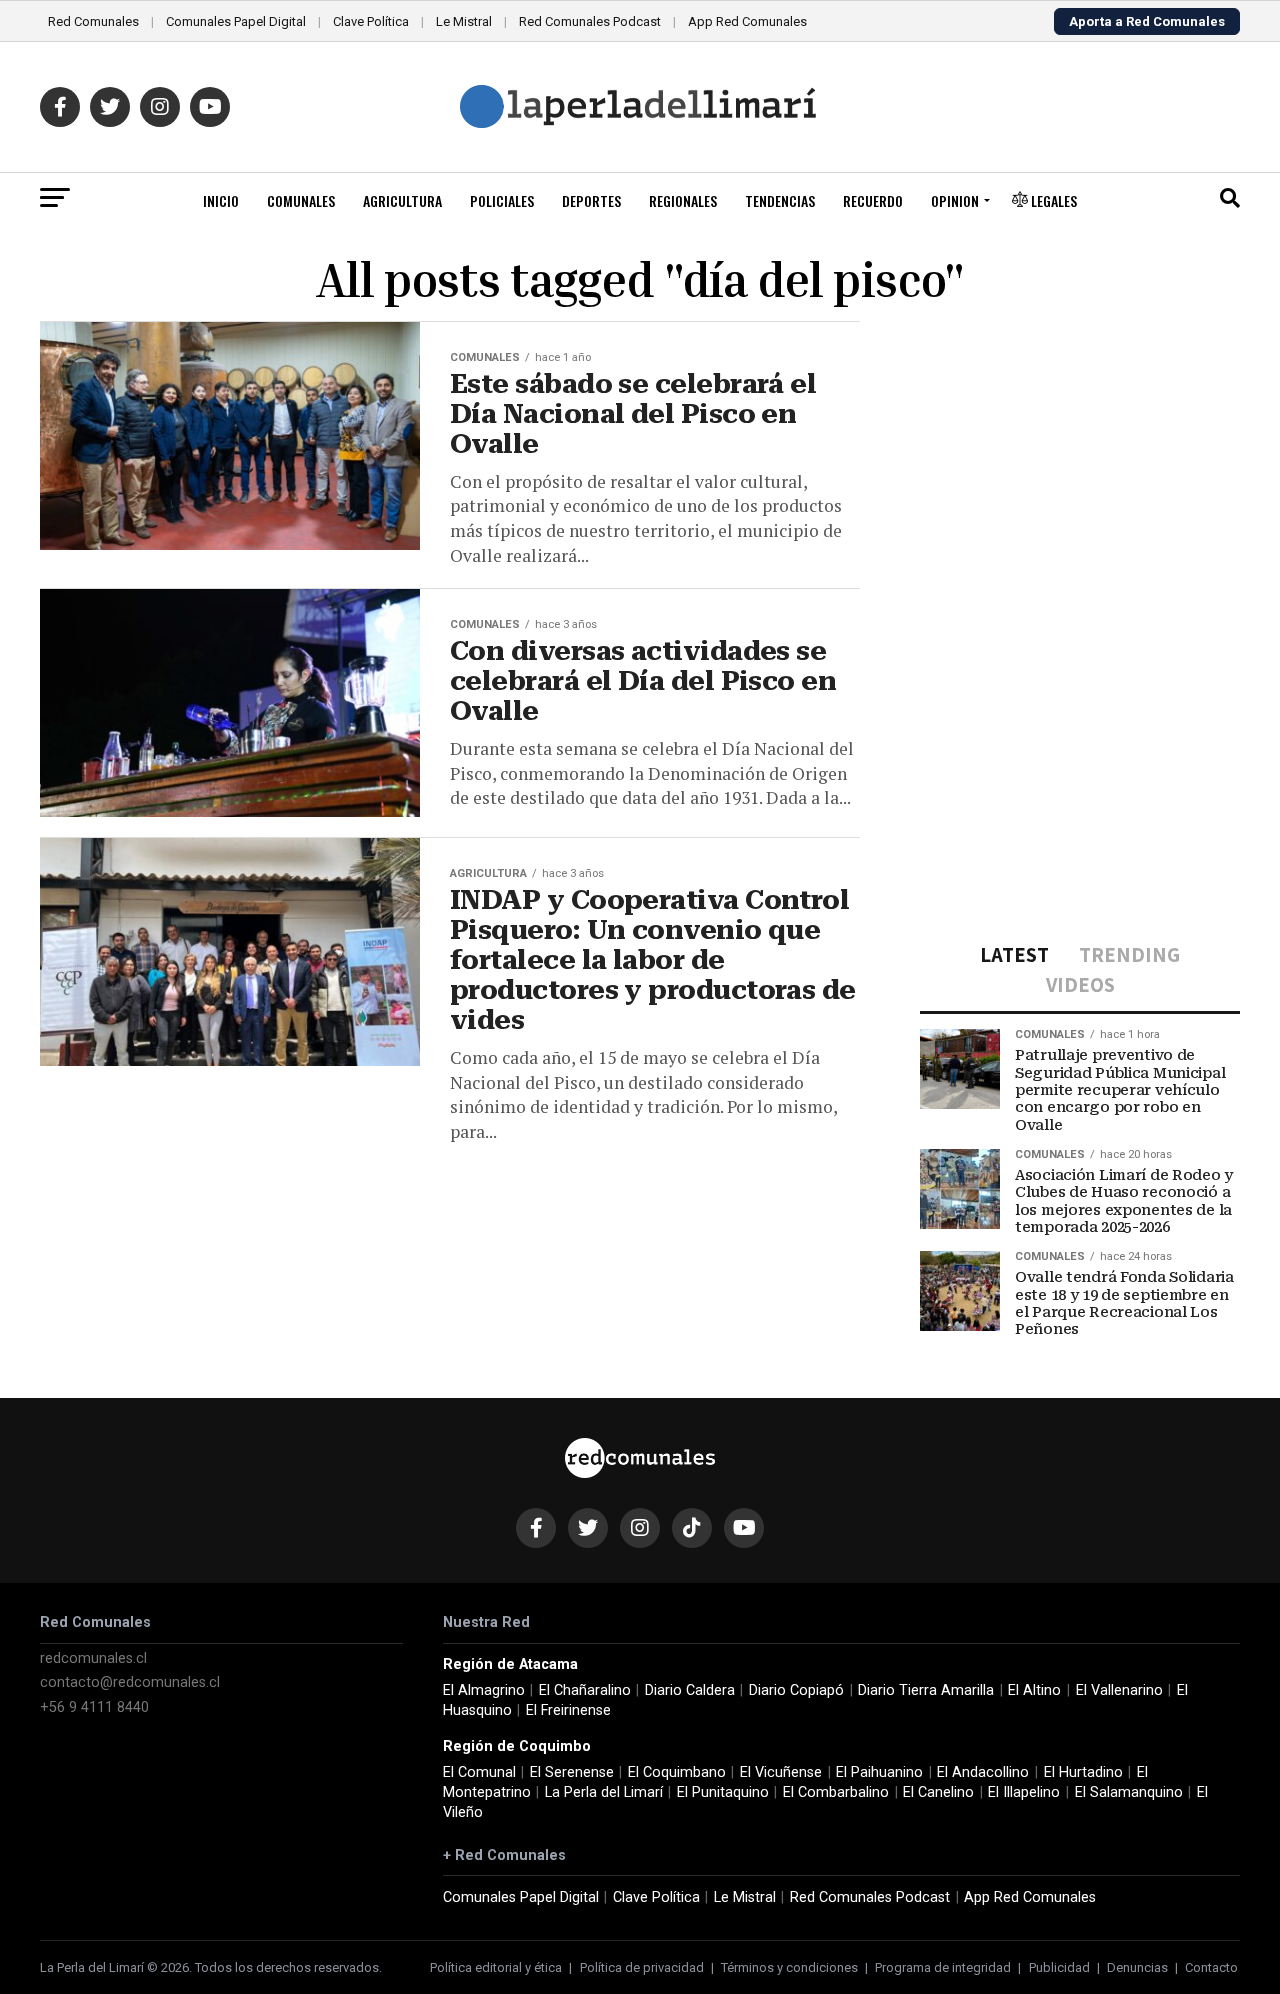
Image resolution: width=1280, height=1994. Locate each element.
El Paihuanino (879, 1772)
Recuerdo (873, 200)
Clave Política (371, 21)
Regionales (683, 200)
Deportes (591, 200)
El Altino (1034, 1690)
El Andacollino (983, 1772)
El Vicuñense (781, 1772)
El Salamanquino (1129, 1792)
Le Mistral (464, 21)
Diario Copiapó (796, 1690)
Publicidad (1059, 1967)
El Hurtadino (1083, 1772)
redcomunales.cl (93, 1658)
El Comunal (479, 1772)
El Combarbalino (836, 1792)
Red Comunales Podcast (590, 21)
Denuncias (1137, 1967)
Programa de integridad (943, 1967)
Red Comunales (93, 21)
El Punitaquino (723, 1792)
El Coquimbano (677, 1772)
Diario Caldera (690, 1690)
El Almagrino (484, 1690)
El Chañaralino (585, 1690)
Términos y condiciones (789, 1967)
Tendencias (780, 200)
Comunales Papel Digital (236, 21)
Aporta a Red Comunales (1147, 21)
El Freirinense (568, 1710)
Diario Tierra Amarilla (926, 1690)
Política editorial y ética (496, 1967)
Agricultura (402, 200)
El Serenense (572, 1772)
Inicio (221, 200)
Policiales (502, 200)
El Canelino (938, 1792)
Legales (1052, 200)
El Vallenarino (1119, 1690)
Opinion (955, 200)
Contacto (1211, 1967)
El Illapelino (1024, 1792)
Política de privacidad (642, 1967)
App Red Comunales (747, 21)
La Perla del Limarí (604, 1792)
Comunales (301, 200)
